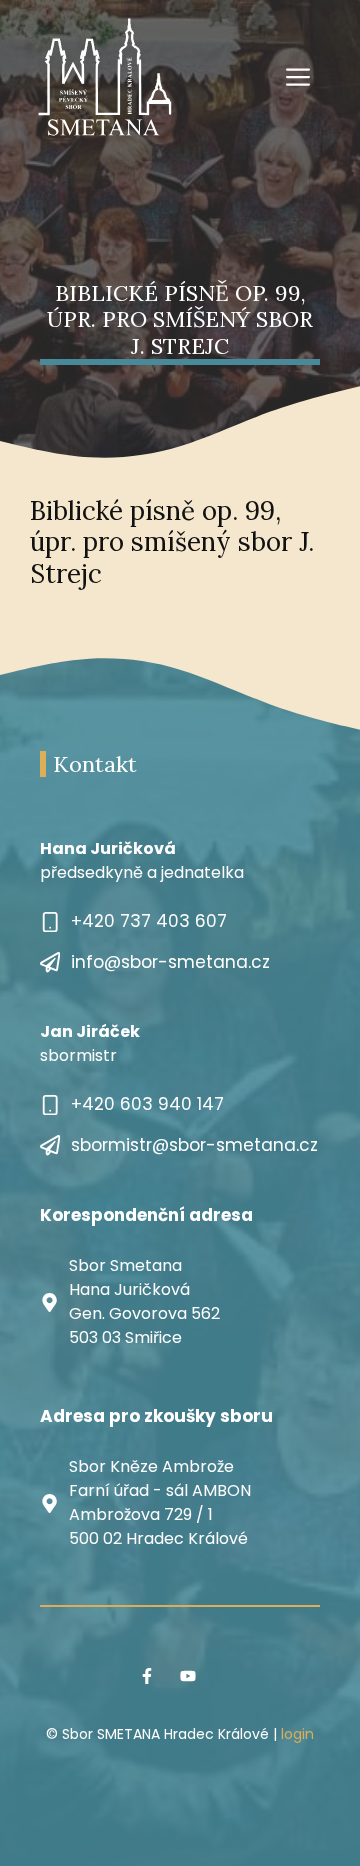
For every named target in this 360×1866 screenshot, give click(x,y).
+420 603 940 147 (147, 1104)
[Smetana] (105, 76)
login (297, 1734)
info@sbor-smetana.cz (170, 962)
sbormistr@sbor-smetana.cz (194, 1145)
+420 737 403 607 (149, 921)
